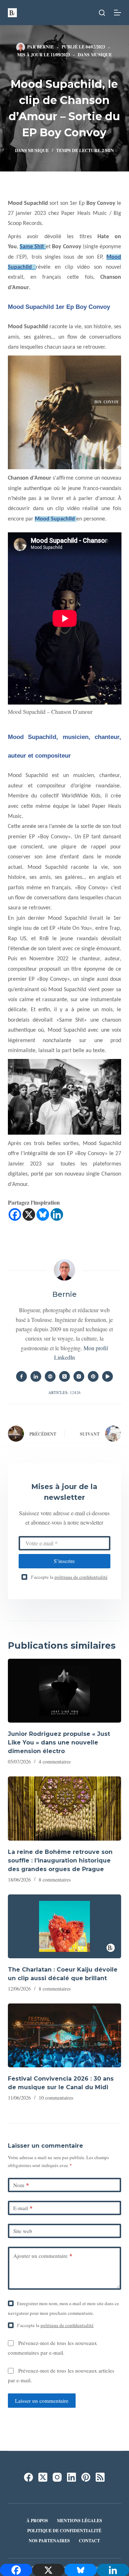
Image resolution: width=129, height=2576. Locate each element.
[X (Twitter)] (43, 2477)
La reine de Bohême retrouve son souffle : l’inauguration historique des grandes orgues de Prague (60, 1861)
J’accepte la (69, 1577)
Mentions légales (80, 2521)
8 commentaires (55, 1880)
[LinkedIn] (71, 2477)
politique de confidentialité (81, 1577)
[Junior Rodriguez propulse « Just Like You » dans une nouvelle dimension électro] (65, 1691)
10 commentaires (56, 2098)
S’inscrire (64, 1561)
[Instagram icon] (79, 1376)
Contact (89, 2541)
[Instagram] (57, 2477)
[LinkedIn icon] (36, 1376)
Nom (21, 2185)
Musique (101, 55)
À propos (37, 2521)
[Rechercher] (102, 13)
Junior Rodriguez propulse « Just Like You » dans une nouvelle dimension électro (59, 1743)
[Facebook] (15, 1214)
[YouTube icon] (107, 1376)
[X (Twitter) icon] (64, 1376)
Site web (23, 2231)
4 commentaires (55, 1762)
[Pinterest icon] (93, 1376)
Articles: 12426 (64, 1392)
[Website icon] (50, 1376)
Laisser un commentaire (42, 2401)
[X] (29, 1214)
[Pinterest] (86, 2477)
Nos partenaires (49, 2541)
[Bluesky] (43, 1214)
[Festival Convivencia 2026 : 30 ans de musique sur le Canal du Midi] (65, 2035)
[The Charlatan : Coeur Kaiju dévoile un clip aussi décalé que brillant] (65, 1926)
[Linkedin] (57, 1214)
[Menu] (118, 13)
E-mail (23, 2208)
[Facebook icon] (21, 1376)
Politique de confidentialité (64, 2531)
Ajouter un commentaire (43, 2256)
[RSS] (100, 2477)
